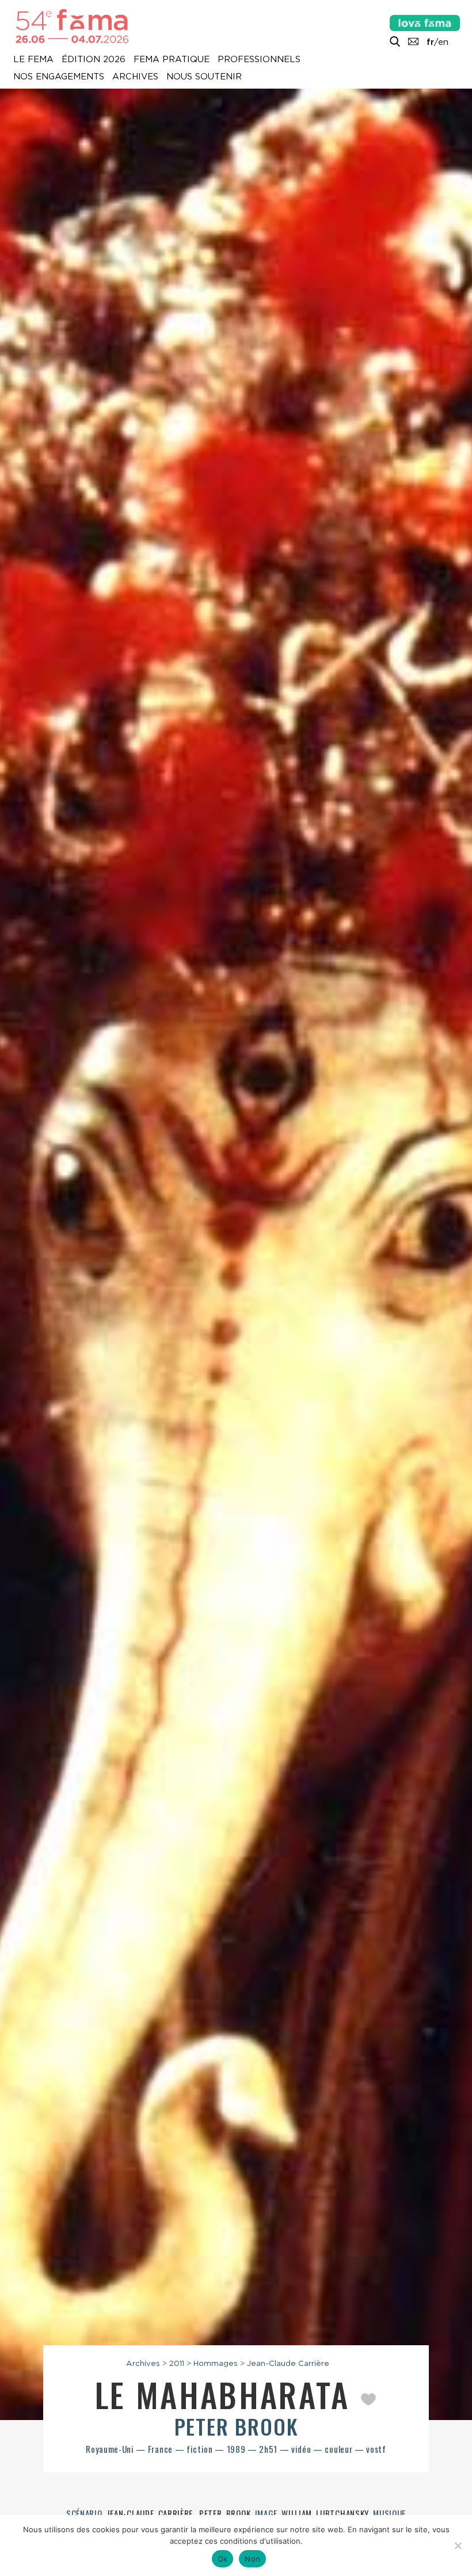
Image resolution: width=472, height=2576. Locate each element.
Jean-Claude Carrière (288, 2363)
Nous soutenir (204, 77)
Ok (223, 2559)
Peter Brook (236, 2426)
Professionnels (259, 60)
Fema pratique (172, 60)
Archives (135, 77)
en (443, 42)
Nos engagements (59, 77)
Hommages (216, 2363)
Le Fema (33, 60)
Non (252, 2559)
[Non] (458, 2545)
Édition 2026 (94, 60)
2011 (177, 2363)
